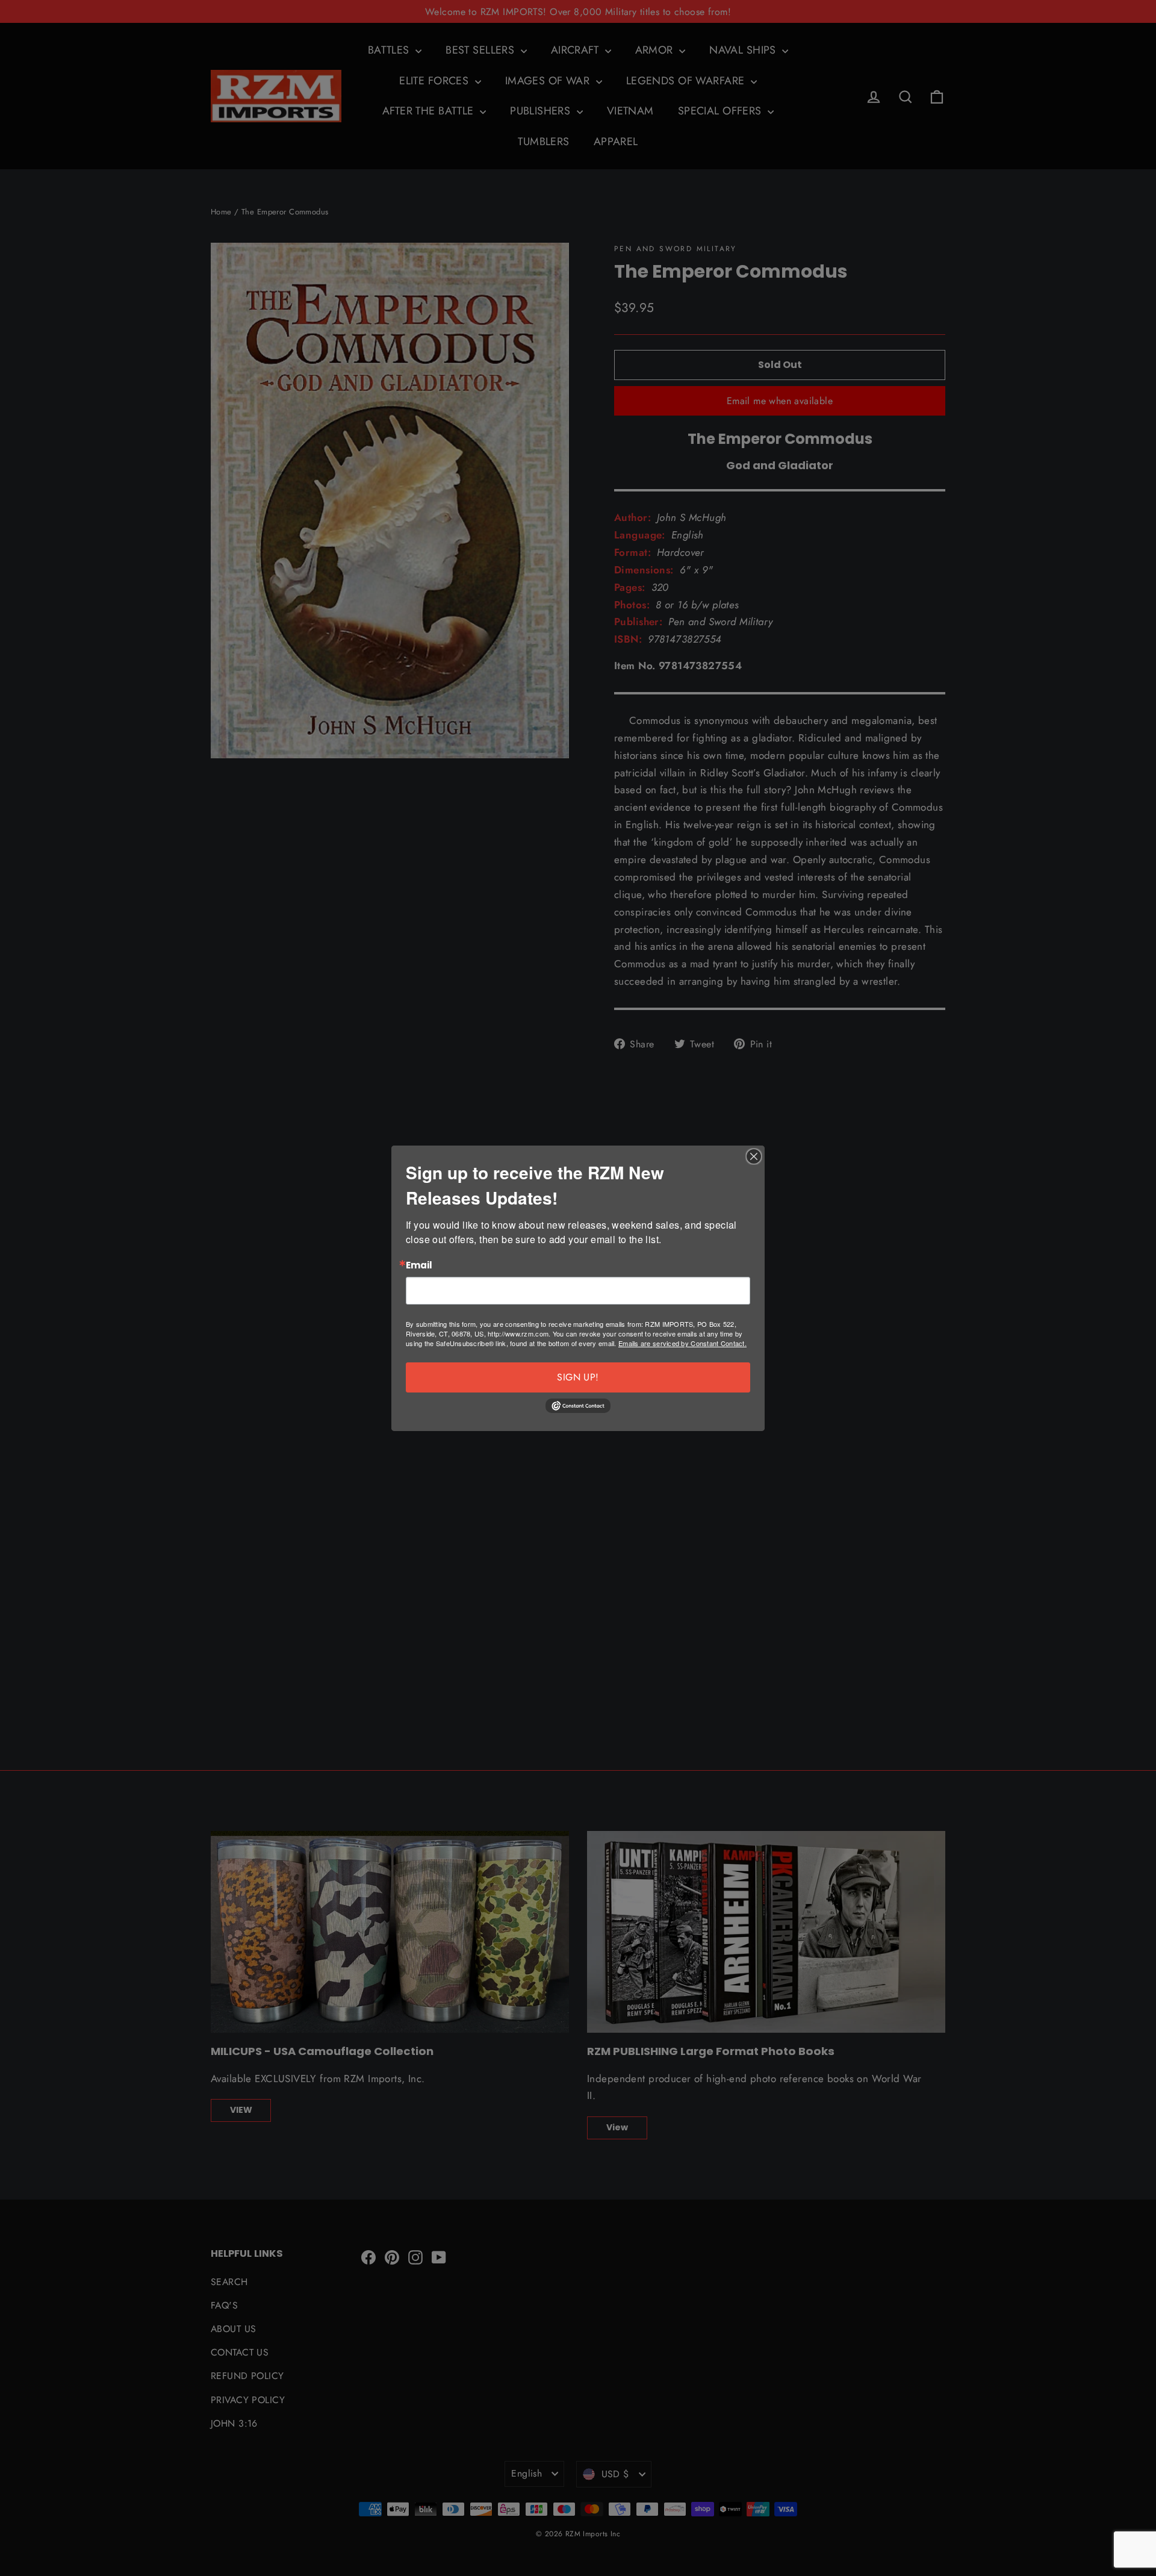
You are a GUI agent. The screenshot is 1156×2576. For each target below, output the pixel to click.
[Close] (754, 1156)
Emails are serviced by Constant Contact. (682, 1343)
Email (419, 1266)
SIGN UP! (578, 1377)
